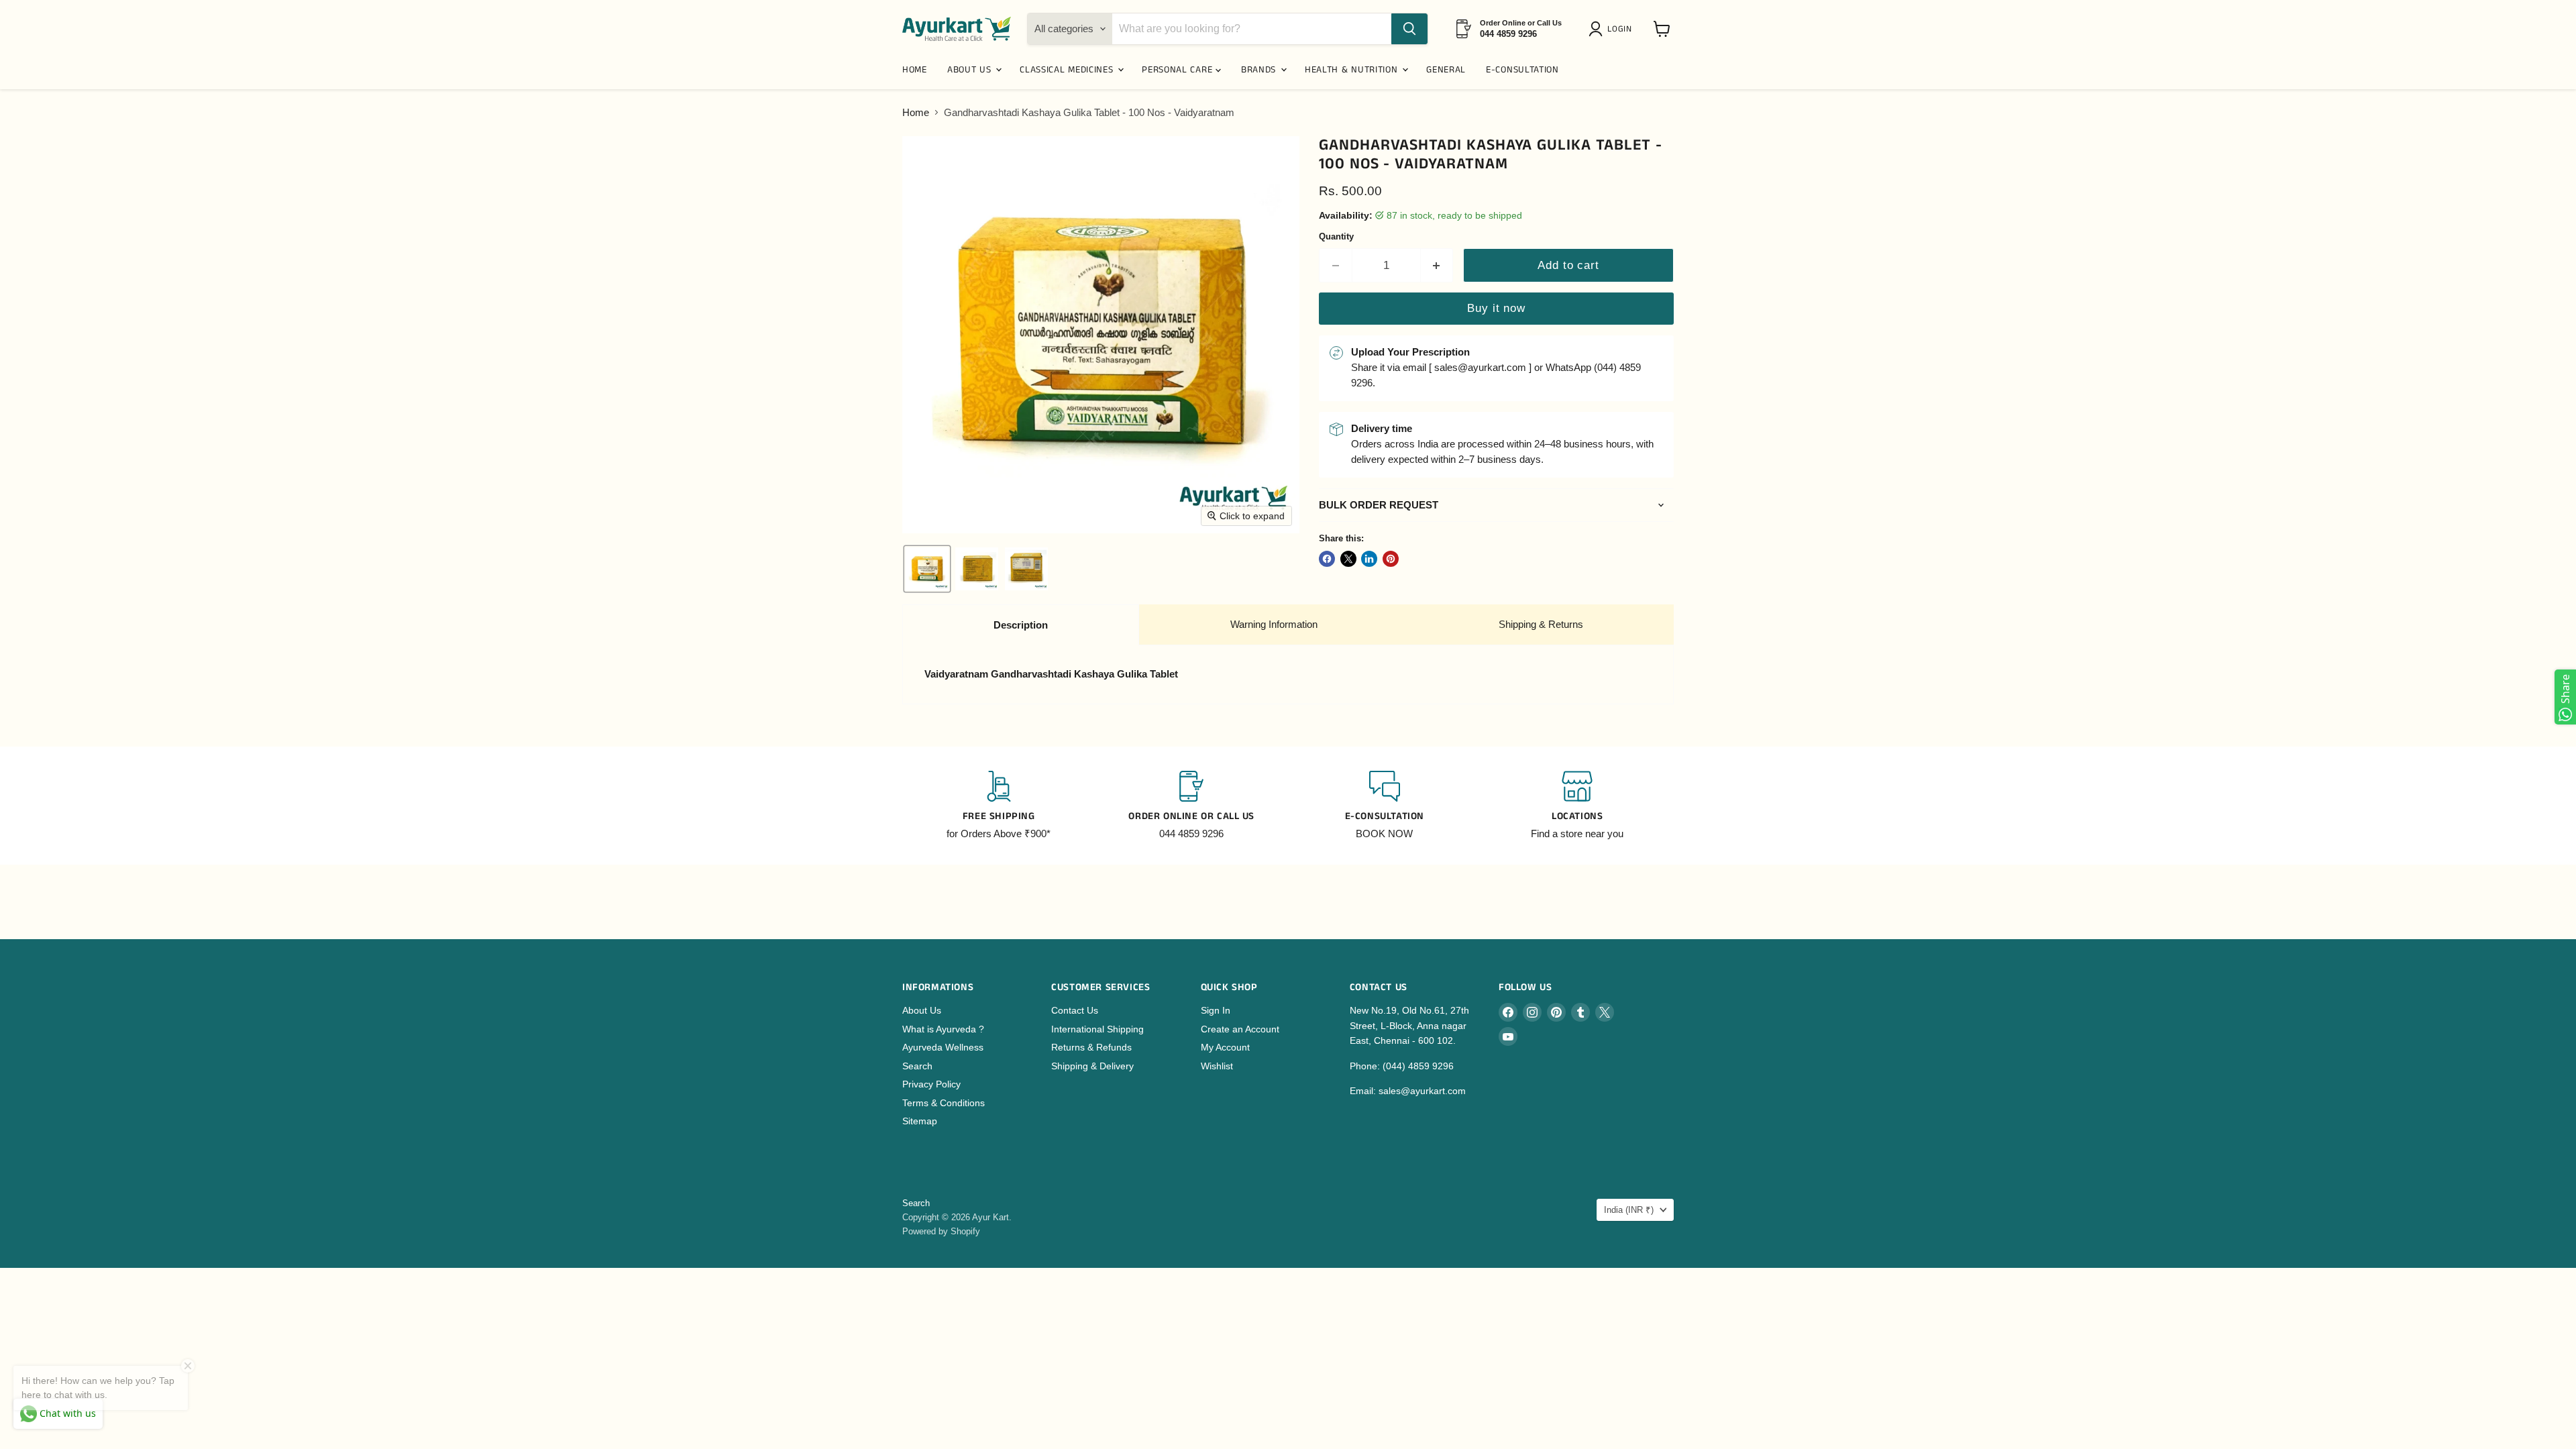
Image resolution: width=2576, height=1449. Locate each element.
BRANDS (1260, 70)
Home (916, 112)
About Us (922, 1010)
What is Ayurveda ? (943, 1029)
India (1629, 1210)
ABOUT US (971, 70)
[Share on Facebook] (1327, 559)
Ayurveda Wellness (943, 1047)
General (1446, 70)
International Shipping (1097, 1029)
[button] (1613, 29)
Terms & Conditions (944, 1103)
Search (917, 1066)
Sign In (1216, 1010)
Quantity (1336, 236)
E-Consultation (1522, 70)
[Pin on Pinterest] (1391, 559)
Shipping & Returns (1541, 624)
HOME (915, 70)
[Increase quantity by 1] (1437, 265)
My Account (1225, 1047)
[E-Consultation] (1385, 806)
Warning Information (1274, 624)
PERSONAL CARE (1179, 70)
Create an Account (1240, 1029)
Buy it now (1496, 308)
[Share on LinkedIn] (1369, 559)
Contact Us (1075, 1010)
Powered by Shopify (941, 1231)
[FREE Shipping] (999, 806)
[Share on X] (1348, 559)
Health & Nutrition (1353, 70)
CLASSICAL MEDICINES (1068, 70)
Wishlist (1217, 1066)
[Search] (1409, 29)
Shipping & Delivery (1092, 1066)
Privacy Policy (931, 1084)
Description (1021, 625)
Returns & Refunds (1091, 1047)
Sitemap (920, 1121)
